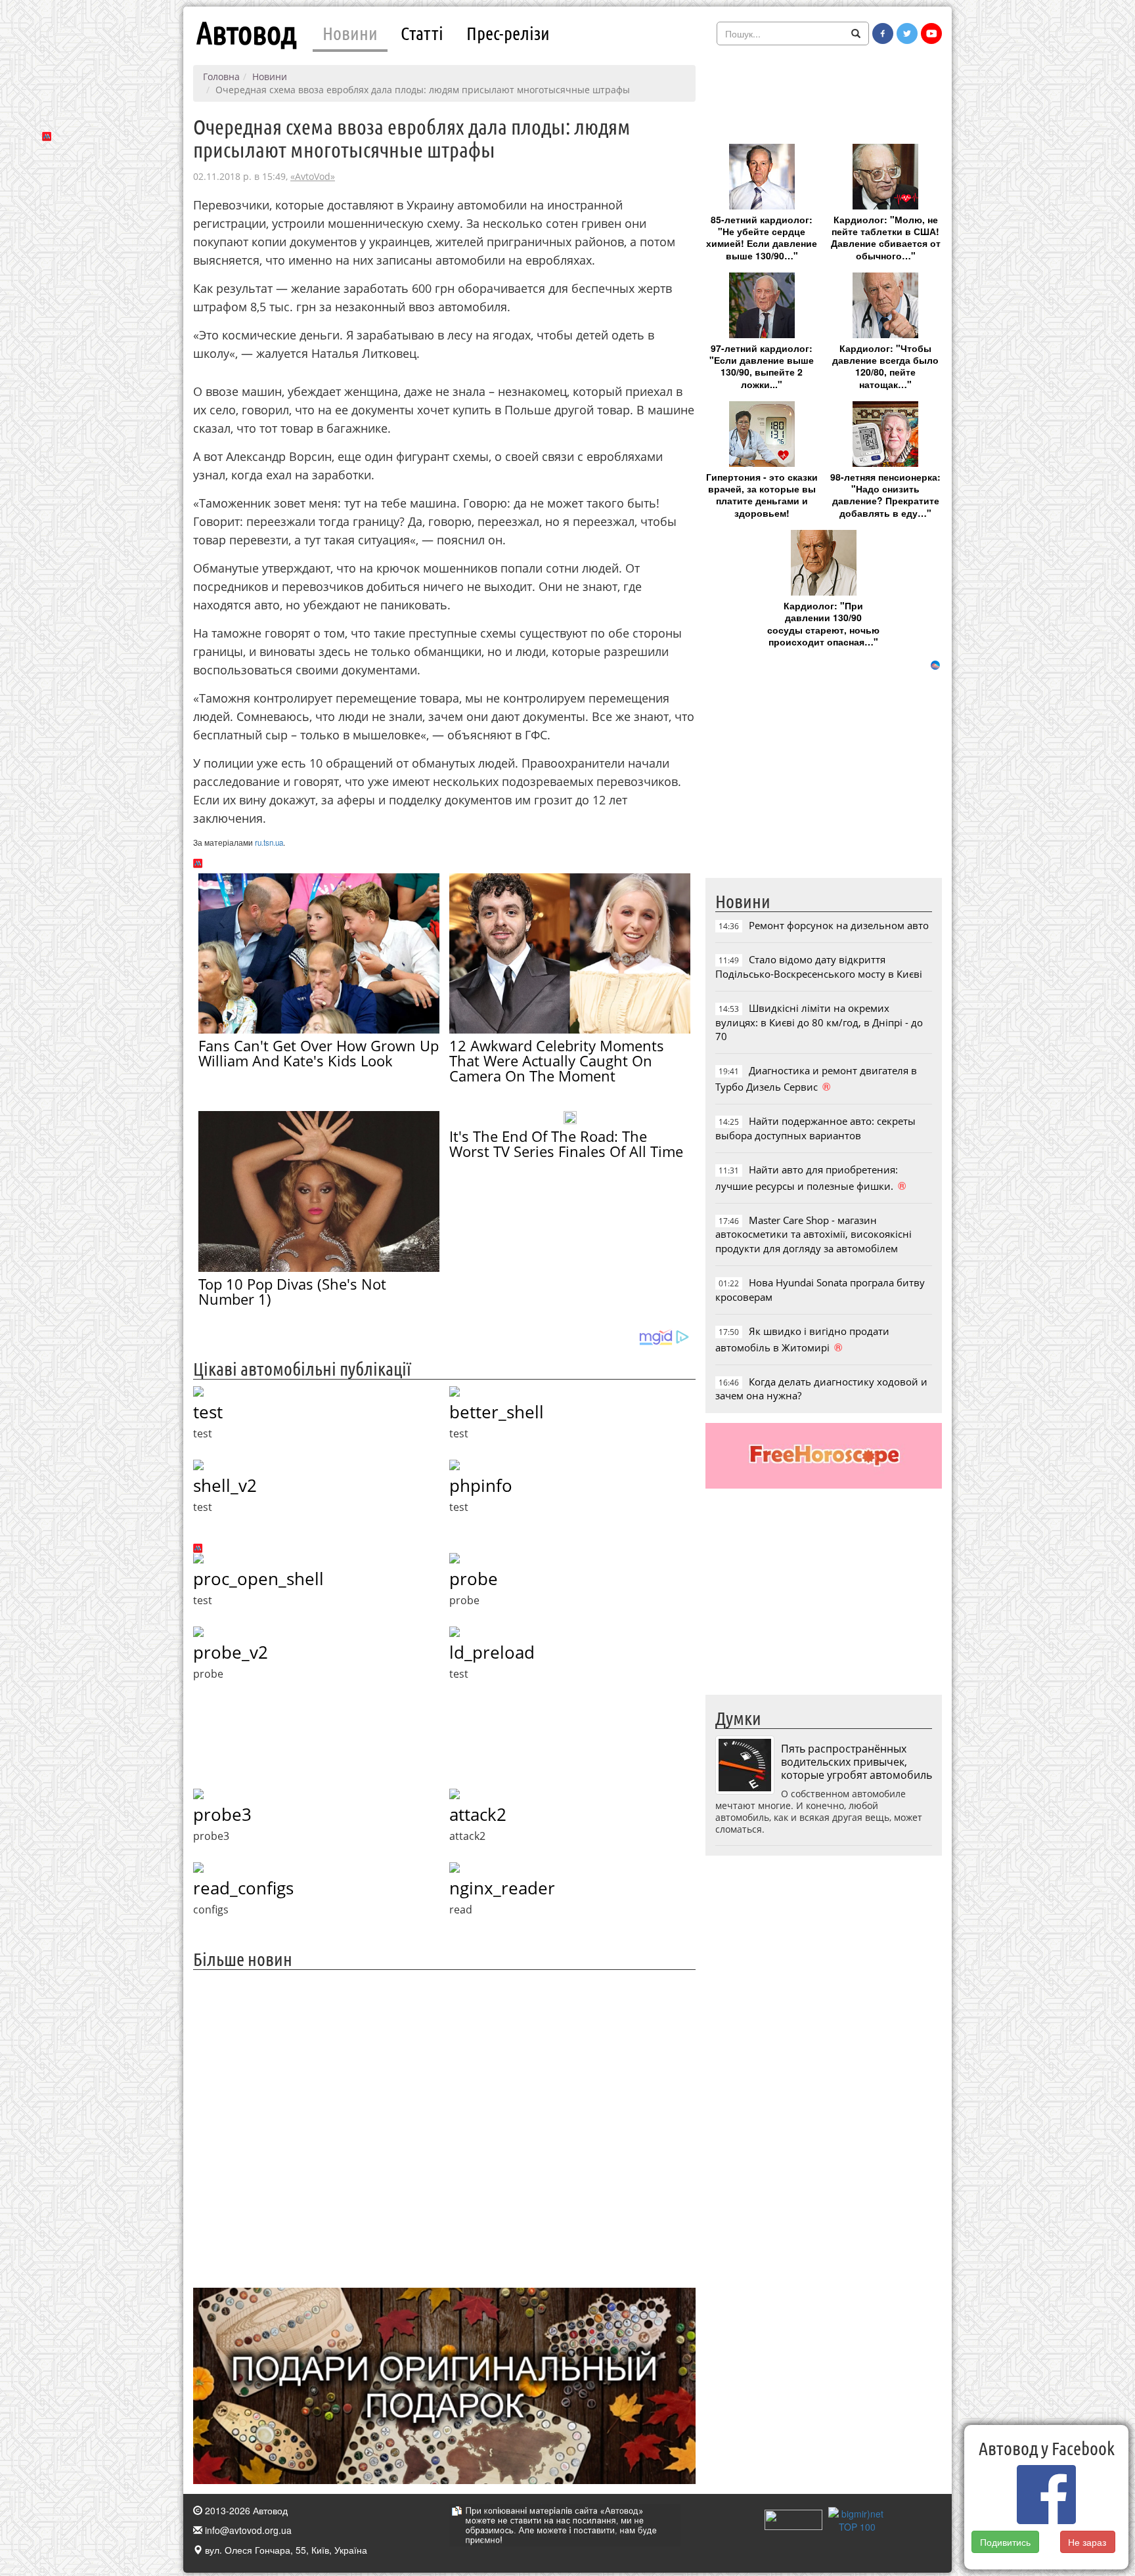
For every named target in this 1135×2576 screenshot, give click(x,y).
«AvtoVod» (313, 176)
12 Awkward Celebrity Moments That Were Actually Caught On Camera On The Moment (557, 1060)
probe (474, 1579)
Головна (221, 76)
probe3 (222, 1814)
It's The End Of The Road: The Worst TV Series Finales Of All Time (566, 1144)
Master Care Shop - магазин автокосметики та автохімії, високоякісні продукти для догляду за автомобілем (813, 1234)
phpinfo (481, 1485)
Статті (422, 33)
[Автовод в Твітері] (907, 33)
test (208, 1412)
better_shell (497, 1412)
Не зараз (1088, 2542)
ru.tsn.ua (269, 842)
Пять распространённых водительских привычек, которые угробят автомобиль (857, 1762)
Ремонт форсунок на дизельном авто (839, 925)
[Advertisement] (444, 2127)
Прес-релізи (508, 33)
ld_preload (492, 1652)
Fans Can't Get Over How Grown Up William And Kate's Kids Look (319, 1053)
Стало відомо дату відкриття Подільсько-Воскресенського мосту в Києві (819, 966)
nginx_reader (502, 1888)
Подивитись (1005, 2542)
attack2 (478, 1814)
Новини (350, 33)
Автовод (246, 33)
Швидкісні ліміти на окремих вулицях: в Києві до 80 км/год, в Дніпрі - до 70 (819, 1022)
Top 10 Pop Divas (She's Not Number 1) (292, 1291)
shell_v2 (225, 1485)
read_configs (243, 1888)
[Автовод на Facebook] (883, 33)
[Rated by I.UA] (793, 2518)
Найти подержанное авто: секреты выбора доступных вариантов (815, 1128)
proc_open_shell (258, 1579)
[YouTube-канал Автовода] (931, 33)
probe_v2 (231, 1652)
